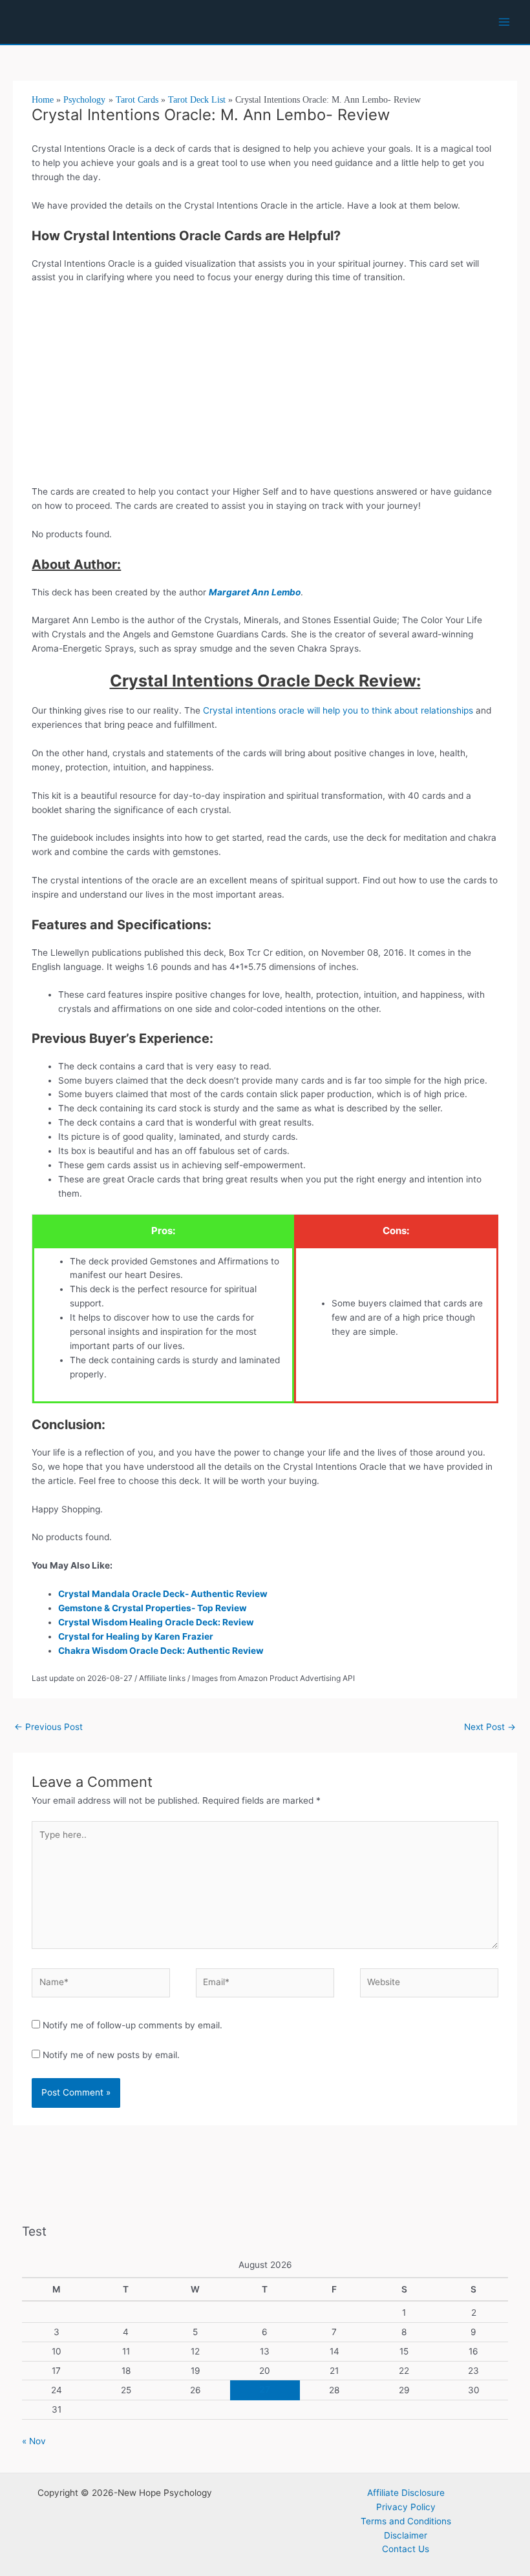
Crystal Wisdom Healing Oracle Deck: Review (156, 1622)
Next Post (490, 1727)
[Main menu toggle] (504, 22)
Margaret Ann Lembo (255, 592)
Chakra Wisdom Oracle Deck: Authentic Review (161, 1651)
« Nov (34, 2441)
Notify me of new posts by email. (111, 2055)
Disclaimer (406, 2535)
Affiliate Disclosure (406, 2493)
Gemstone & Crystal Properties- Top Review (154, 1608)
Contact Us (406, 2549)
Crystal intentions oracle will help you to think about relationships (338, 710)
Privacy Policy (406, 2507)
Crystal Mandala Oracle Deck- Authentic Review (163, 1594)
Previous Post (48, 1727)
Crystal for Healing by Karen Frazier (137, 1636)
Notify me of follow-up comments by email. (132, 2025)
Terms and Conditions (406, 2521)
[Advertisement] (265, 389)
